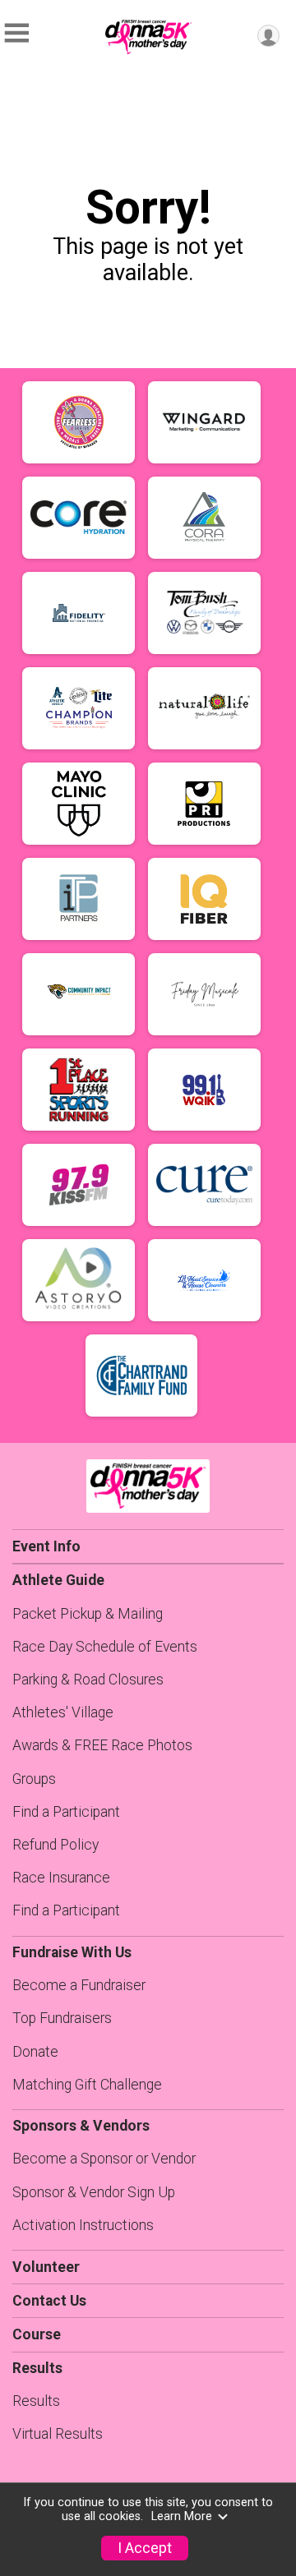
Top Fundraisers (62, 2018)
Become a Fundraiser (79, 1985)
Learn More (182, 2516)
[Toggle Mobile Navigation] (16, 33)
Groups (34, 1779)
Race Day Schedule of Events (105, 1647)
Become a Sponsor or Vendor (104, 2159)
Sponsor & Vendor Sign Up (94, 2192)
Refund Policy (55, 1845)
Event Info (46, 1546)
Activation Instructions (83, 2225)
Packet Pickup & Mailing (88, 1614)
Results (36, 2401)
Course (37, 2334)
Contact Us (49, 2301)
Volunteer (46, 2267)
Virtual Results (58, 2434)
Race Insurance (61, 1878)
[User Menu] (268, 36)
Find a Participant (66, 1812)
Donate (35, 2052)
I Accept (145, 2548)
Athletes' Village (63, 1712)
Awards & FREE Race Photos (102, 1745)
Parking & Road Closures (88, 1680)
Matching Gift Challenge (87, 2085)
